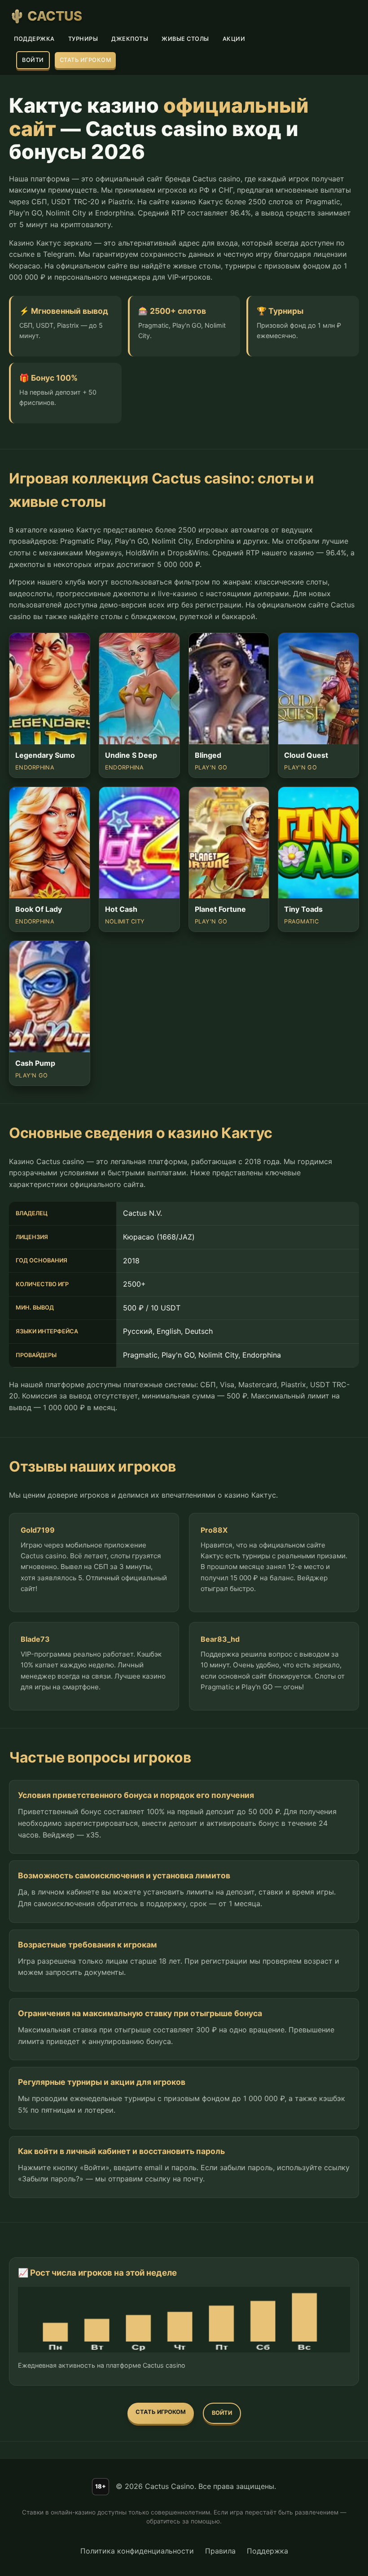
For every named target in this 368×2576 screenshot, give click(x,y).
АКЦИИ (234, 39)
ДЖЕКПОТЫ (130, 39)
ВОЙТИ (33, 60)
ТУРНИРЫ (83, 39)
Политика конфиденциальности (137, 2551)
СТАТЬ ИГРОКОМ (85, 60)
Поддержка (267, 2551)
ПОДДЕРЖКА (34, 39)
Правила (220, 2551)
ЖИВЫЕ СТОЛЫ (185, 39)
